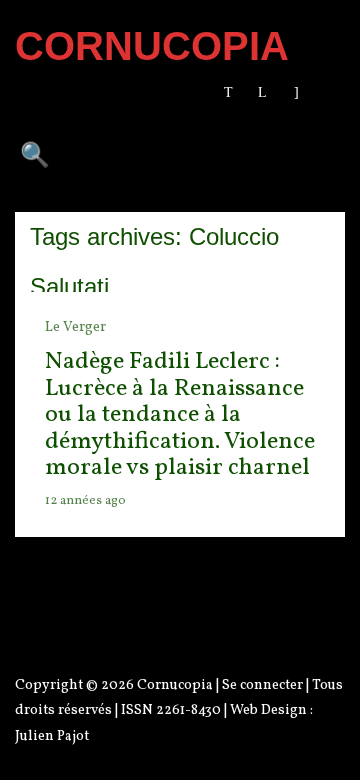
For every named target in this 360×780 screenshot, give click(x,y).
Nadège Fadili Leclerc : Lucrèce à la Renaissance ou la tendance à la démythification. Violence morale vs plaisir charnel (180, 415)
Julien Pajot (52, 736)
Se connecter (262, 685)
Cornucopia (175, 685)
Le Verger (75, 327)
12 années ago (85, 501)
